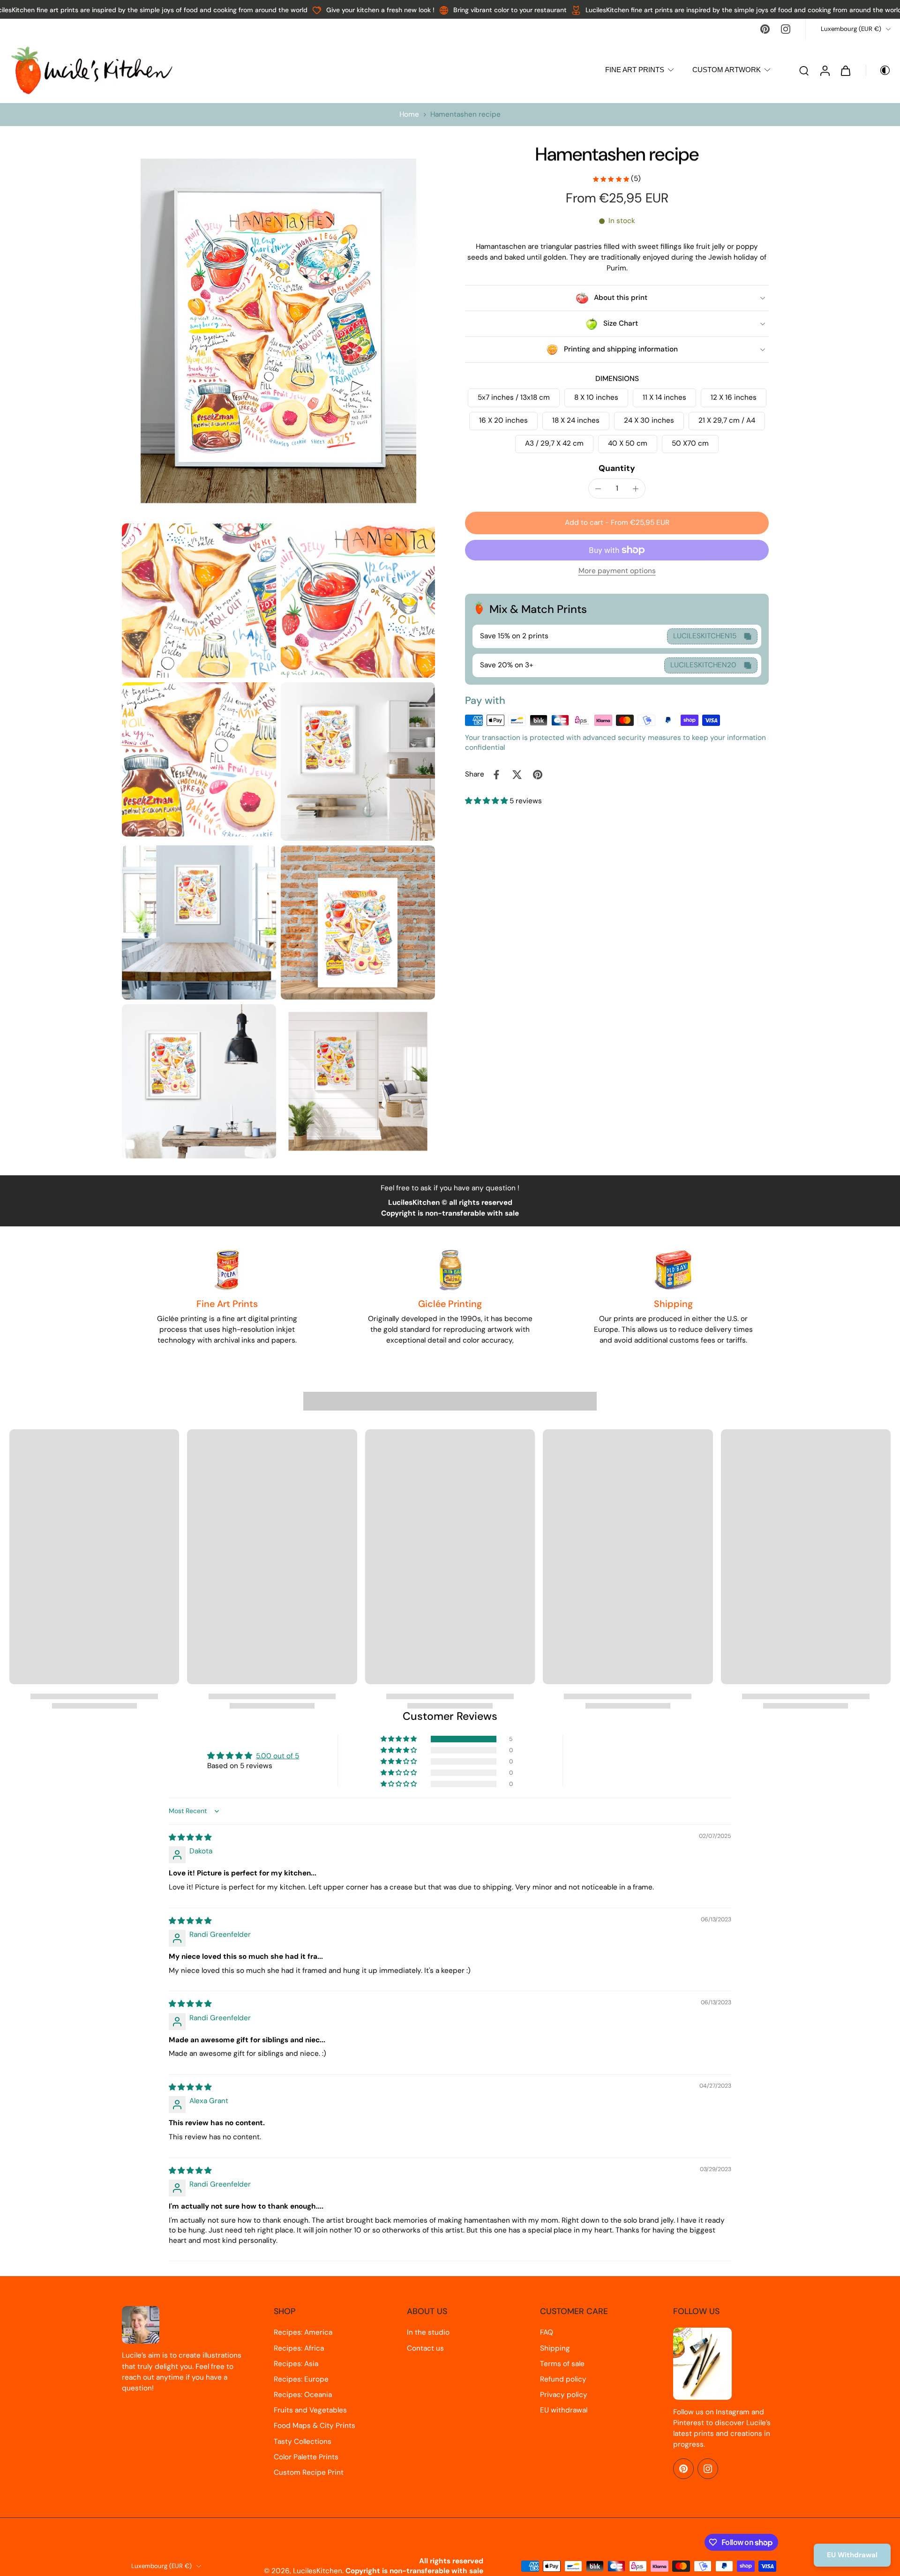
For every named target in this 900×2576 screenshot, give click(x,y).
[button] (617, 523)
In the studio (428, 2332)
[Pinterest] (765, 29)
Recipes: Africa (299, 2348)
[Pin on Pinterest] (538, 775)
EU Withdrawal (852, 2555)
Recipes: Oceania (303, 2395)
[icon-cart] (845, 70)
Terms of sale (562, 2364)
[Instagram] (786, 29)
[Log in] (825, 70)
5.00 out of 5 (277, 1756)
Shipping (555, 2348)
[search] (804, 70)
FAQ (547, 2332)
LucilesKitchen (318, 2571)
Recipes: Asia (296, 2364)
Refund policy (563, 2379)
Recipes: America (303, 2332)
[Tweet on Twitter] (517, 775)
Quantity (617, 468)
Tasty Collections (303, 2442)
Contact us (425, 2348)
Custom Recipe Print (309, 2472)
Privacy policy (564, 2395)
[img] (190, 1837)
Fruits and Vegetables (310, 2410)
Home (409, 114)
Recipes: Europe (301, 2379)
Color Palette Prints (306, 2457)
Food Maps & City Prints (315, 2426)
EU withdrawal (564, 2410)
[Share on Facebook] (496, 775)
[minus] (598, 489)
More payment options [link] (617, 572)
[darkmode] (878, 70)
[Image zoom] (278, 331)
